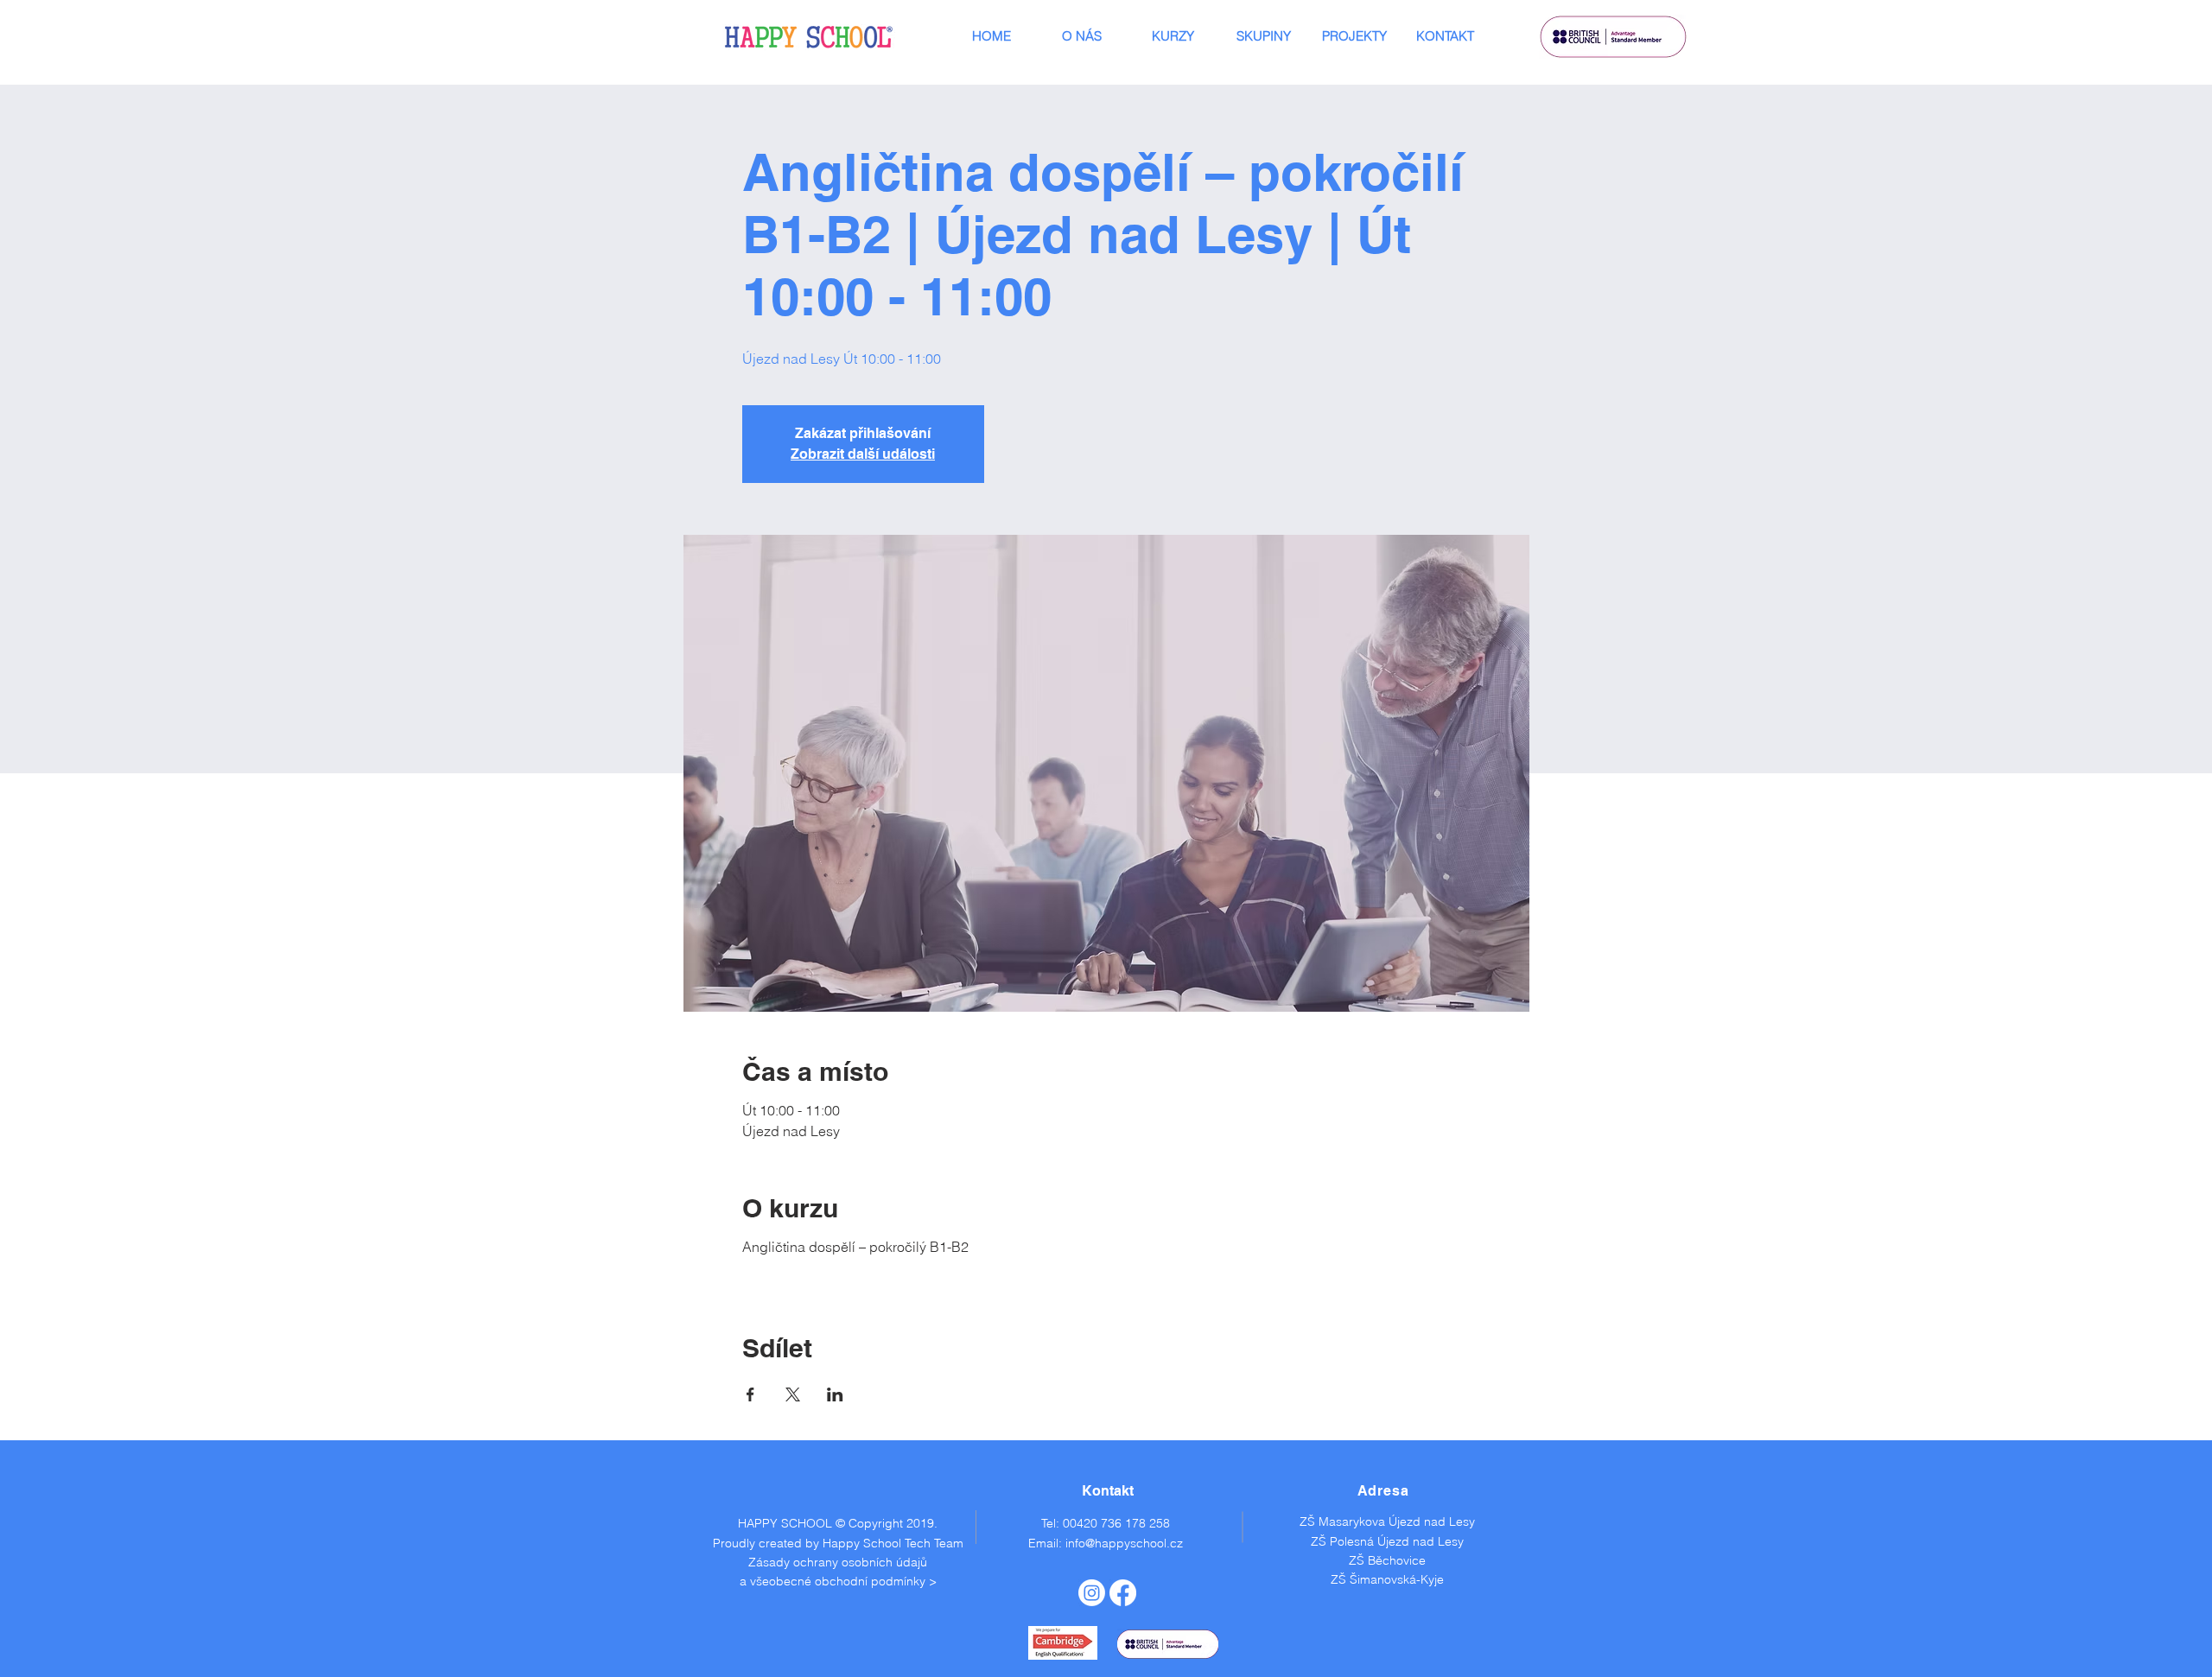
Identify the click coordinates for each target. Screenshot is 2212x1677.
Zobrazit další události (863, 454)
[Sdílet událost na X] (793, 1394)
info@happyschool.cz (1124, 1543)
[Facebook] (1123, 1593)
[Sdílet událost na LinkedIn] (835, 1394)
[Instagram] (1092, 1593)
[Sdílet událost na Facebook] (750, 1394)
